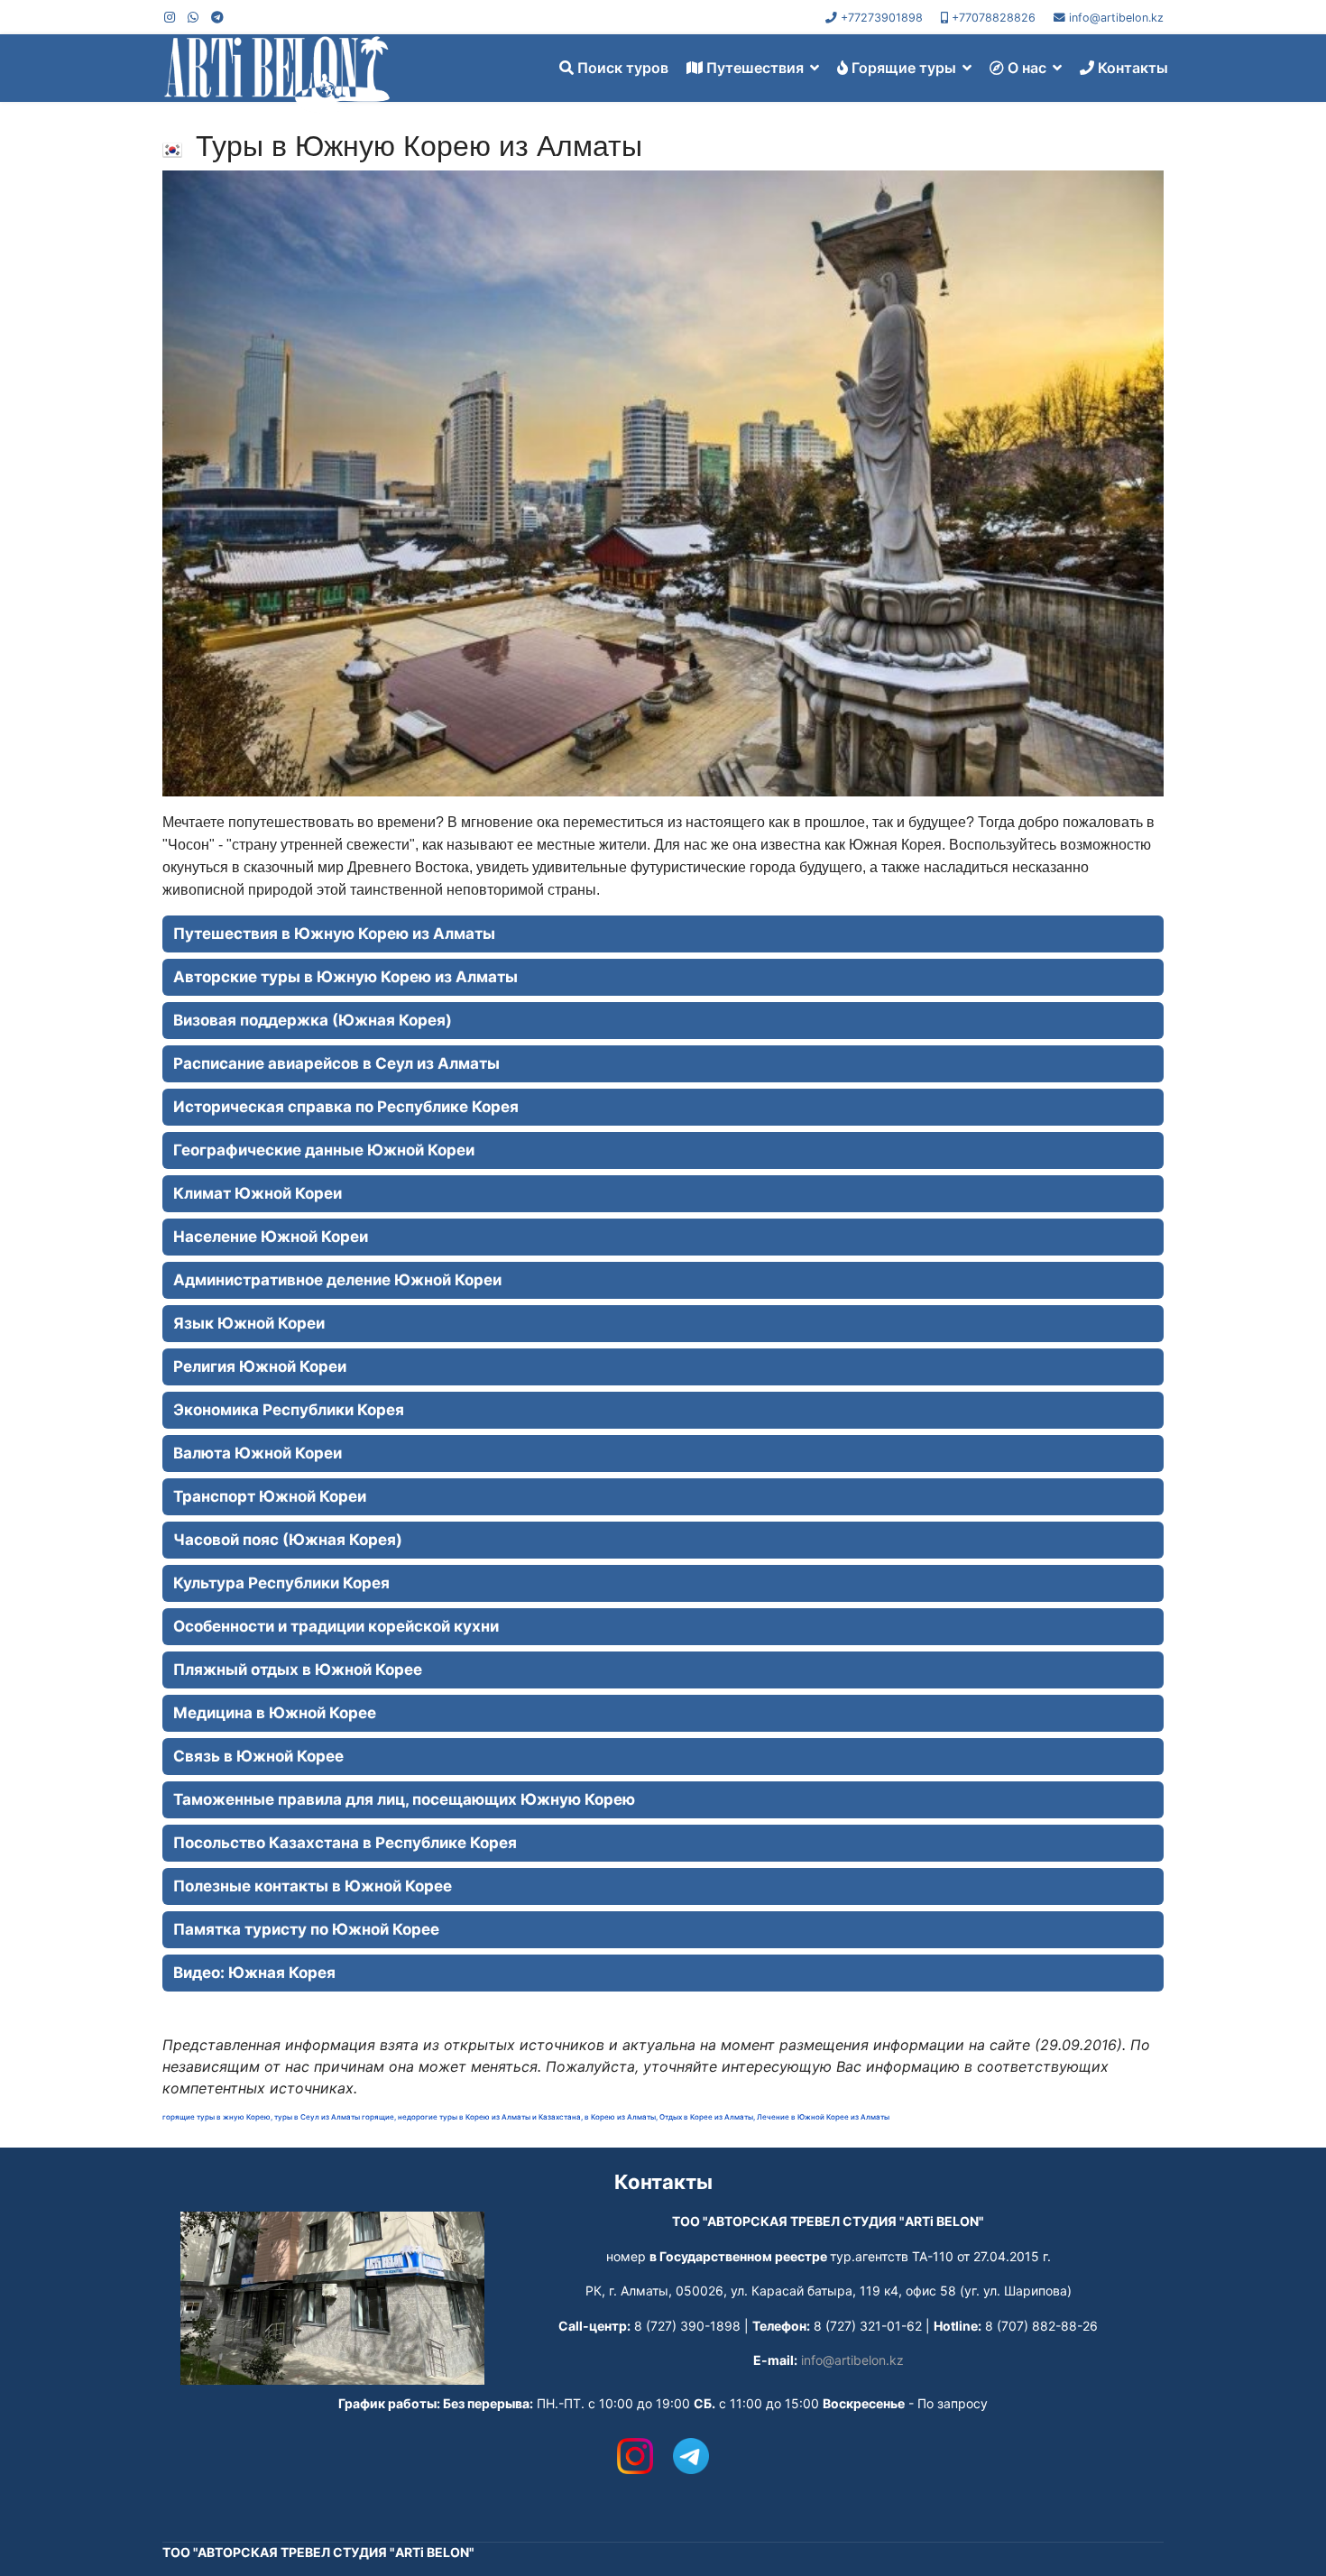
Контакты (1131, 68)
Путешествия (753, 68)
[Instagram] (170, 17)
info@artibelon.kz (1116, 18)
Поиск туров (621, 68)
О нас (1025, 68)
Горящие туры (902, 68)
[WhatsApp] (193, 17)
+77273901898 (882, 18)
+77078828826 (994, 18)
